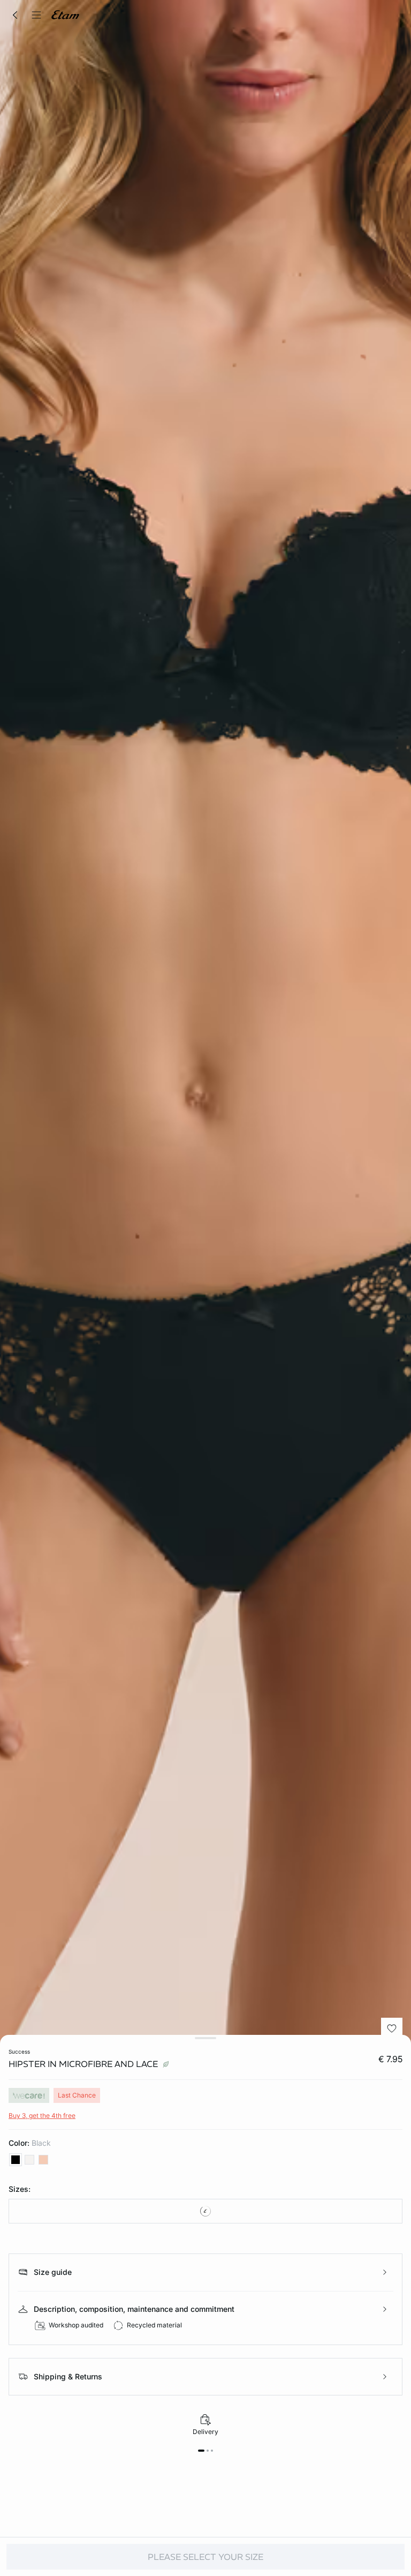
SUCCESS (19, 2051)
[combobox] (205, 2211)
